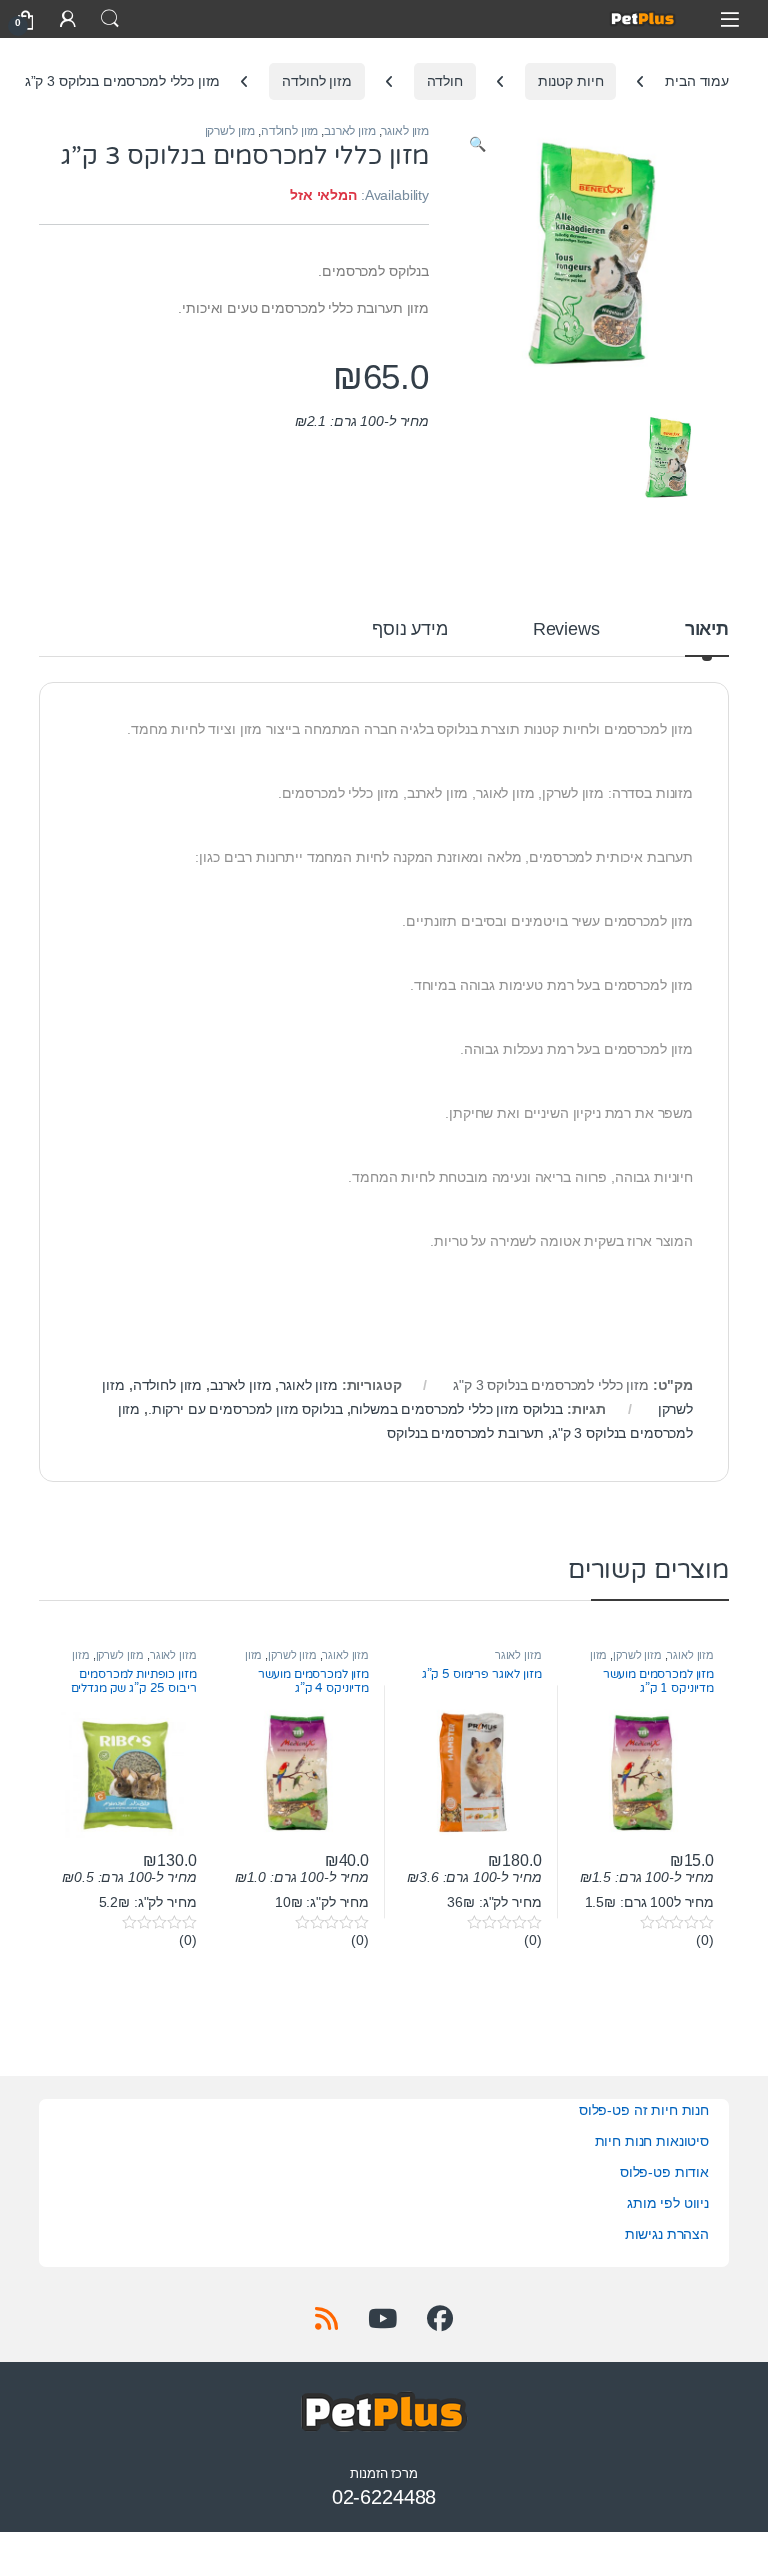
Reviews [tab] (566, 629)
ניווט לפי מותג (668, 2203)
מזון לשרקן (230, 131)
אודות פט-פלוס (664, 2172)
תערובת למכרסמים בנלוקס (465, 1433)
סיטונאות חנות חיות (652, 2141)
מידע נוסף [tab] (410, 629)
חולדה (445, 81)
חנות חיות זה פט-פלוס (644, 2110)
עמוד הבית (697, 81)
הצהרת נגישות (667, 2234)
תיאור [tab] (707, 629)
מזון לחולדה (316, 81)
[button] (477, 145)
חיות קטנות (571, 81)
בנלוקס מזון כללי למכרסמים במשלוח (456, 1409)
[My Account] (68, 18)
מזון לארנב (350, 131)
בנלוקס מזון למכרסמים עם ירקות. (245, 1409)
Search (110, 19)
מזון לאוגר (405, 131)
